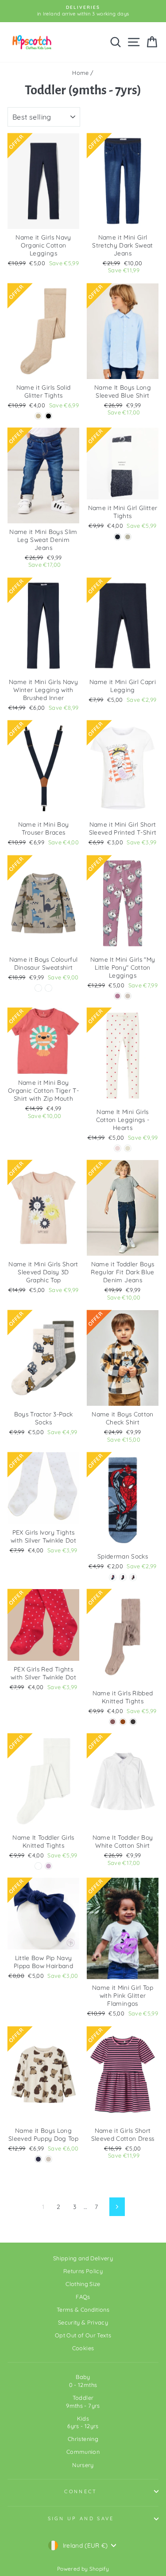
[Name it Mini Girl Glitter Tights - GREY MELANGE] (128, 537)
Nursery (83, 2465)
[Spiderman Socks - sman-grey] (133, 1577)
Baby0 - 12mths (83, 2381)
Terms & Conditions (83, 2309)
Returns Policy (83, 2271)
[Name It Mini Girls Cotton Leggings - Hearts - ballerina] (118, 1148)
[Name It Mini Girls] (118, 996)
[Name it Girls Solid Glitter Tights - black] (48, 416)
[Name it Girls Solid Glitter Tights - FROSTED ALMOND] (38, 416)
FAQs (83, 2297)
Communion (83, 2452)
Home (80, 73)
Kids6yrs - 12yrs (83, 2422)
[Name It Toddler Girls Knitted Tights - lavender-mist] (48, 1866)
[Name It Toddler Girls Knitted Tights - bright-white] (38, 1866)
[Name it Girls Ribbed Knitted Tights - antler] (113, 1722)
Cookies (83, 2348)
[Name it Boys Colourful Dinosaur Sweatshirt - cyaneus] (38, 988)
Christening (83, 2439)
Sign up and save (81, 2518)
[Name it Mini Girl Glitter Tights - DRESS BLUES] (118, 537)
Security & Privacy (83, 2322)
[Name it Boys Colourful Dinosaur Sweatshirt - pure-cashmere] (48, 988)
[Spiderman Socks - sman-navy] (123, 1577)
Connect (81, 2491)
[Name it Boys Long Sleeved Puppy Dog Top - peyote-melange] (48, 2159)
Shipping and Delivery (83, 2258)
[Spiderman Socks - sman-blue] (113, 1577)
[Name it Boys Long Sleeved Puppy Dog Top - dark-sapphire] (38, 2159)
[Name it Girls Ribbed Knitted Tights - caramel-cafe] (123, 1722)
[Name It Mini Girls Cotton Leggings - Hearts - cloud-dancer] (128, 1148)
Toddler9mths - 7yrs (83, 2402)
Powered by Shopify (83, 2569)
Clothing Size (83, 2284)
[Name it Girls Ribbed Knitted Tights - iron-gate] (133, 1722)
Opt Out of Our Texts (83, 2335)
